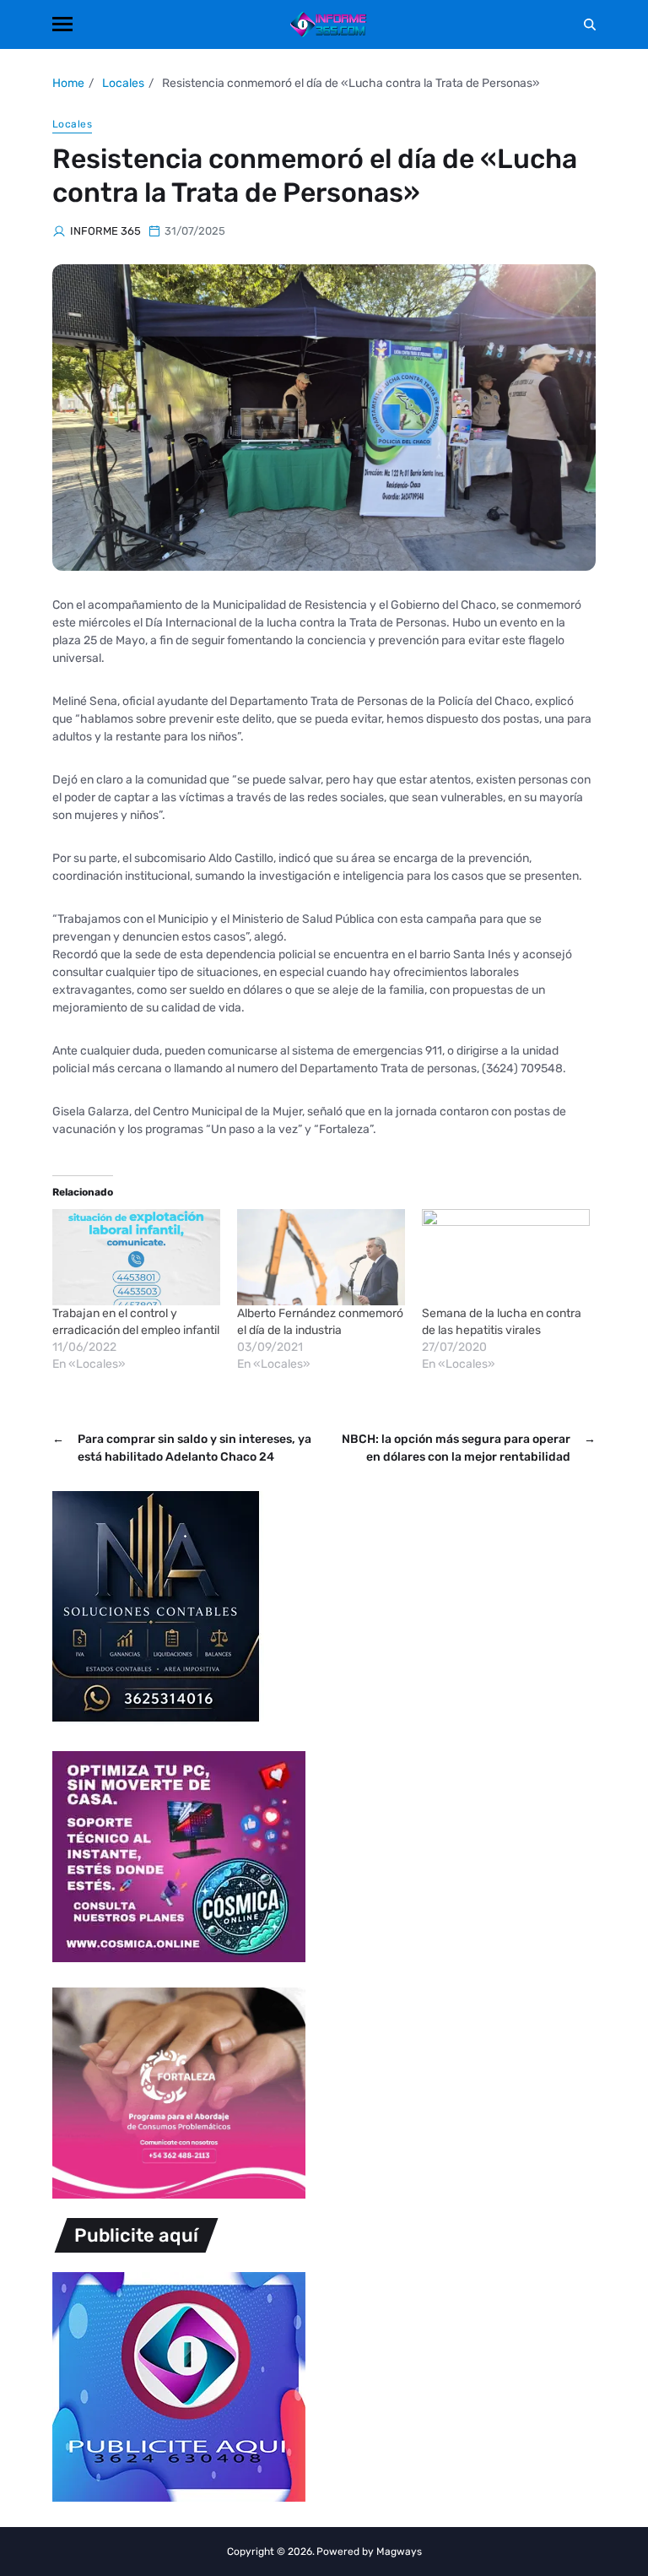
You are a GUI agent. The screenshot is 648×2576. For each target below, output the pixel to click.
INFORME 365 (105, 231)
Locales (72, 124)
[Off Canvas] (62, 24)
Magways (399, 2552)
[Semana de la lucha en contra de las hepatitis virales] (506, 1257)
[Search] (590, 24)
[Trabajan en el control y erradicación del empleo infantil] (136, 1257)
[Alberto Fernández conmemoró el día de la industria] (321, 1257)
